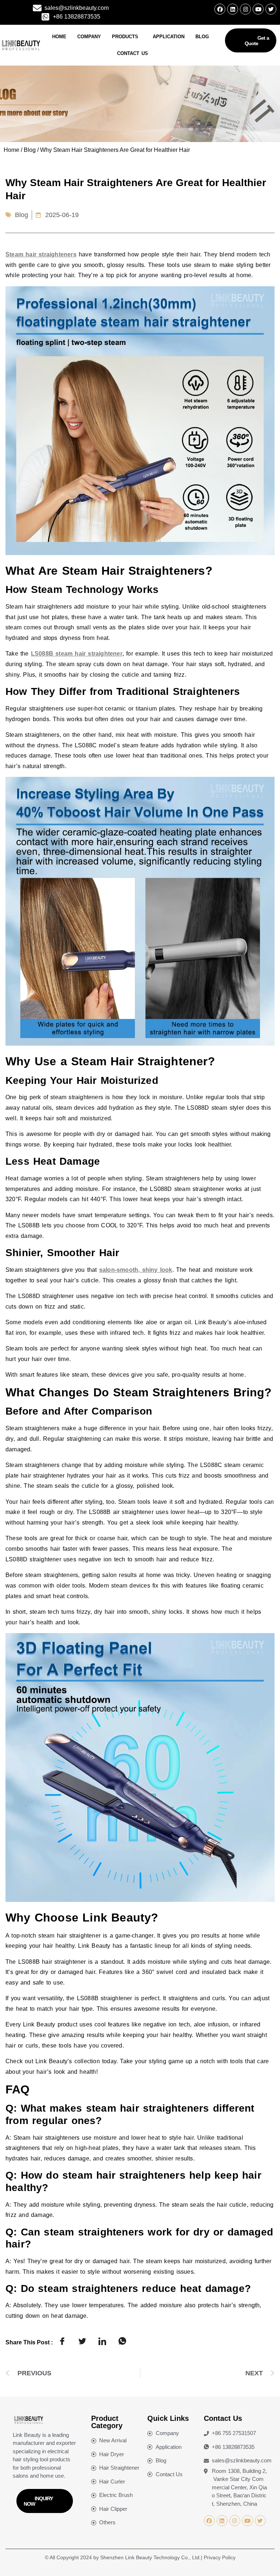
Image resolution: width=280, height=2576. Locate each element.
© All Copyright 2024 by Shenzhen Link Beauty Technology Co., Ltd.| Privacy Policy (140, 2557)
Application (169, 37)
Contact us (133, 53)
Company (89, 37)
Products (125, 37)
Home (59, 37)
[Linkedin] (233, 9)
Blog (202, 37)
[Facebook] (220, 9)
